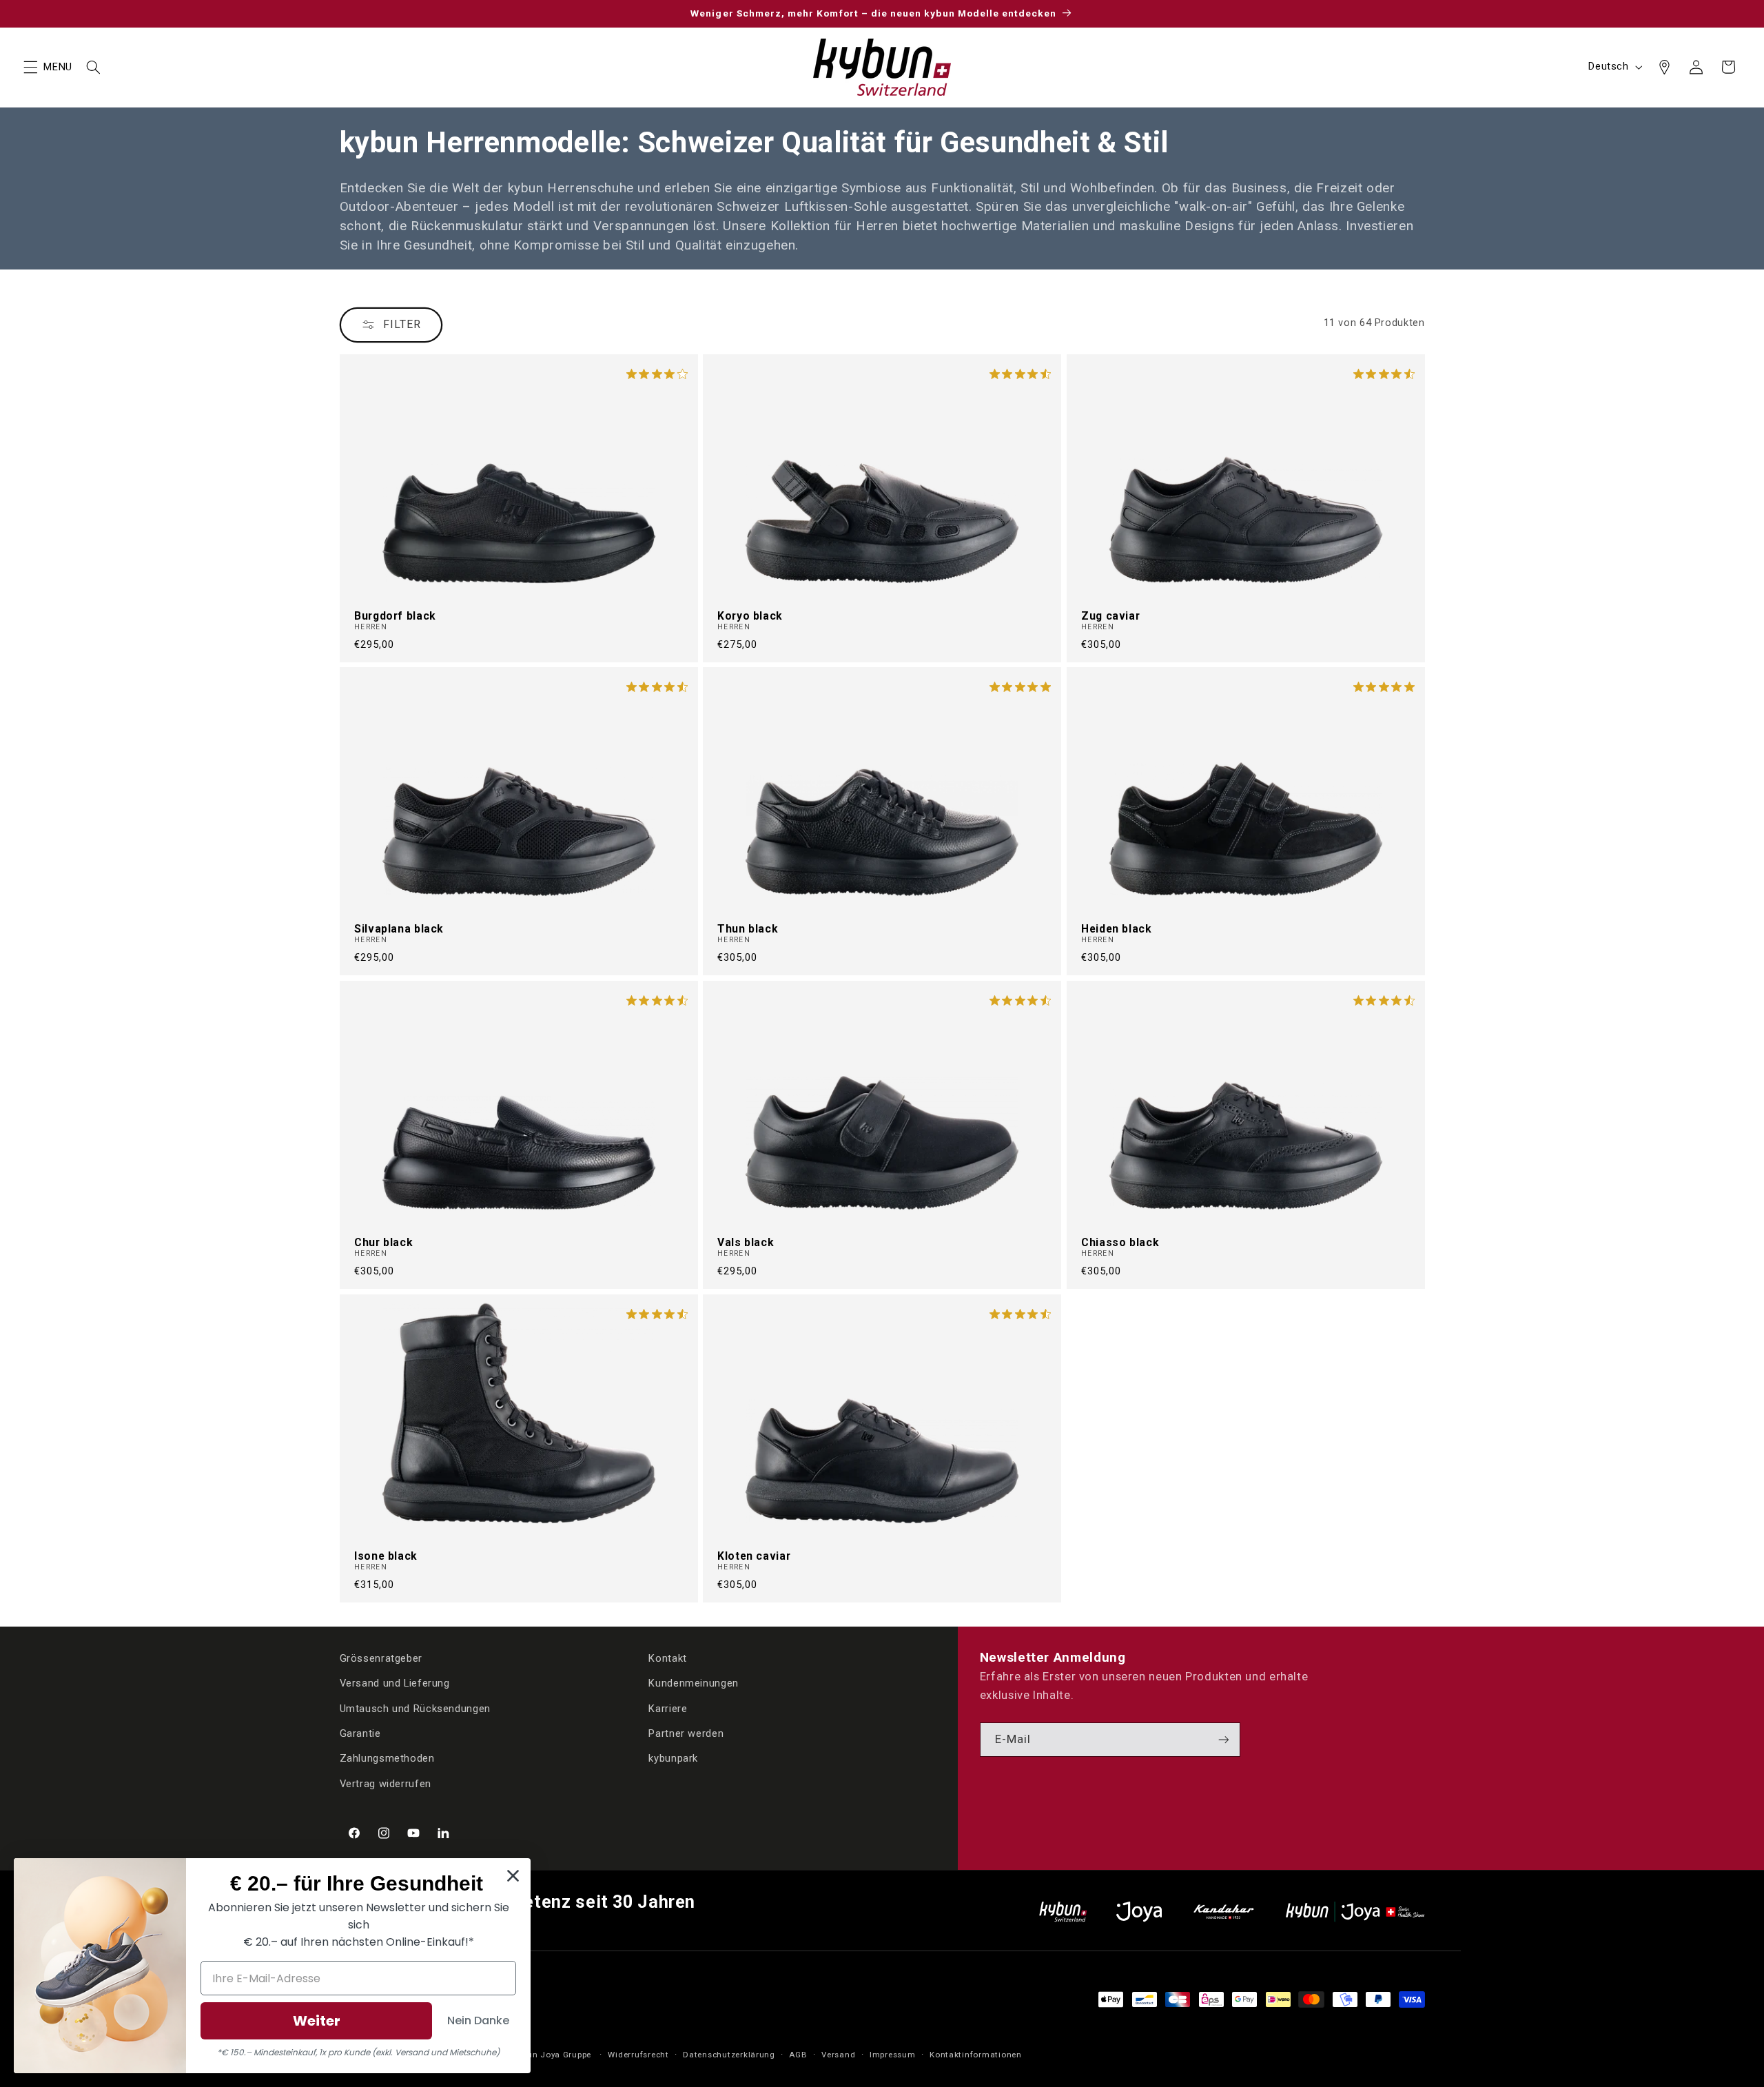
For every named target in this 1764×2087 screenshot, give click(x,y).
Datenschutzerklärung (729, 2055)
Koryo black (750, 615)
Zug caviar (1110, 615)
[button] (30, 67)
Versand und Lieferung (395, 1683)
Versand (838, 2055)
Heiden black (1117, 929)
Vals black (746, 1243)
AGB (798, 2055)
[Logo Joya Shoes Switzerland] (1139, 1912)
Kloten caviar (754, 1556)
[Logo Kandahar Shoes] (1224, 1912)
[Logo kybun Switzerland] (1063, 1912)
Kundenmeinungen (693, 1683)
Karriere (668, 1709)
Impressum (893, 2055)
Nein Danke (478, 2020)
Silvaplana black (399, 929)
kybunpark (673, 1758)
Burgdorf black (395, 615)
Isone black (386, 1556)
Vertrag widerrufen (386, 1784)
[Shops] (1664, 67)
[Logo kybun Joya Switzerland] (1355, 1912)
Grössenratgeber (381, 1658)
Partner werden (686, 1733)
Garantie (360, 1733)
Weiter (317, 2021)
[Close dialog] (513, 1876)
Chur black (383, 1243)
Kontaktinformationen (976, 2055)
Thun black (748, 929)
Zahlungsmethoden (387, 1758)
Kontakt (667, 1658)
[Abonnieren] (1224, 1739)
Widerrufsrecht (638, 2055)
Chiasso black (1120, 1243)
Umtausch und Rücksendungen (415, 1709)
